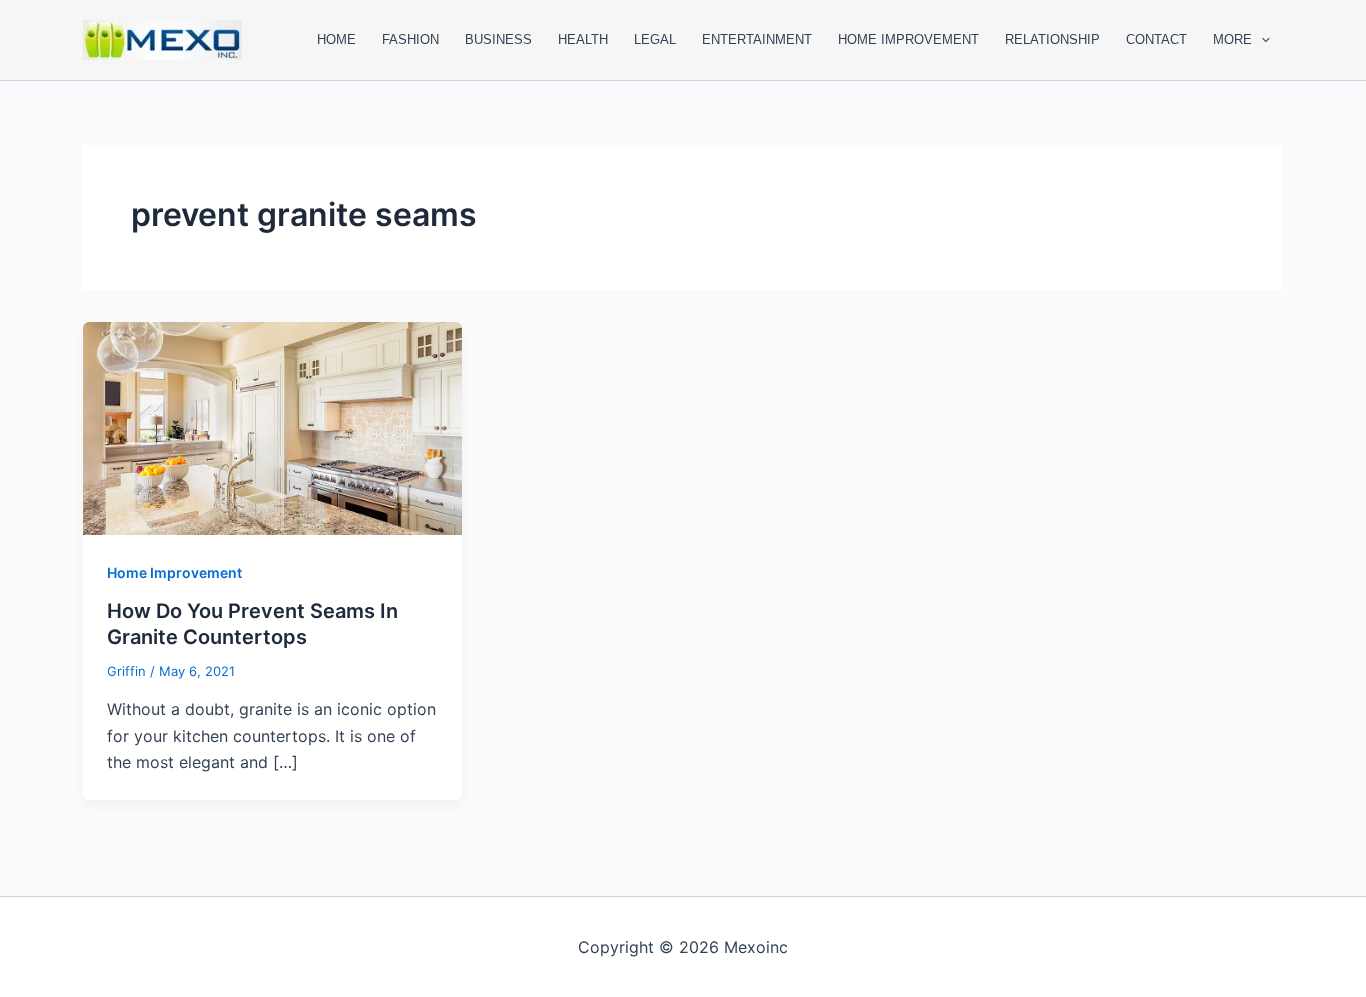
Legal (655, 39)
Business (498, 39)
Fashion (410, 39)
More (1232, 39)
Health (583, 39)
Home (336, 39)
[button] (1261, 40)
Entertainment (757, 39)
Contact (1156, 39)
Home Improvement (908, 39)
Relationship (1052, 39)
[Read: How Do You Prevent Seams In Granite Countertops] (272, 427)
